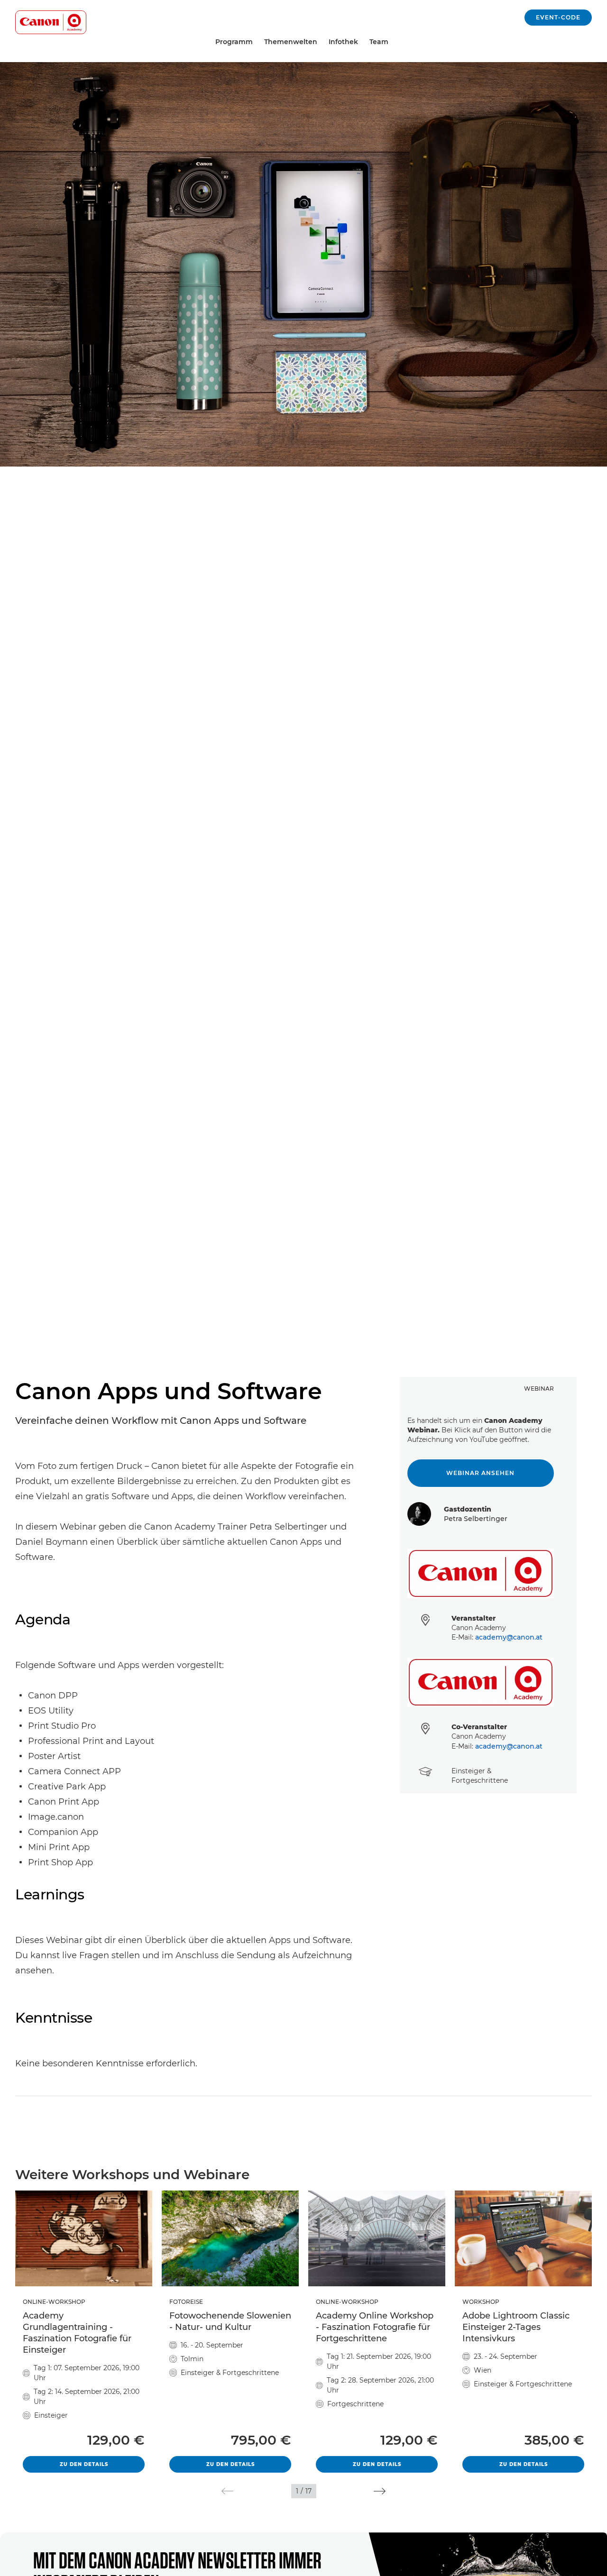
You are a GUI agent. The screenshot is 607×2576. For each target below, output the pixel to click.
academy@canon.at (509, 1637)
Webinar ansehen (480, 1473)
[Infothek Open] (362, 42)
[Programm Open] (257, 42)
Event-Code (558, 17)
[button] (227, 2491)
